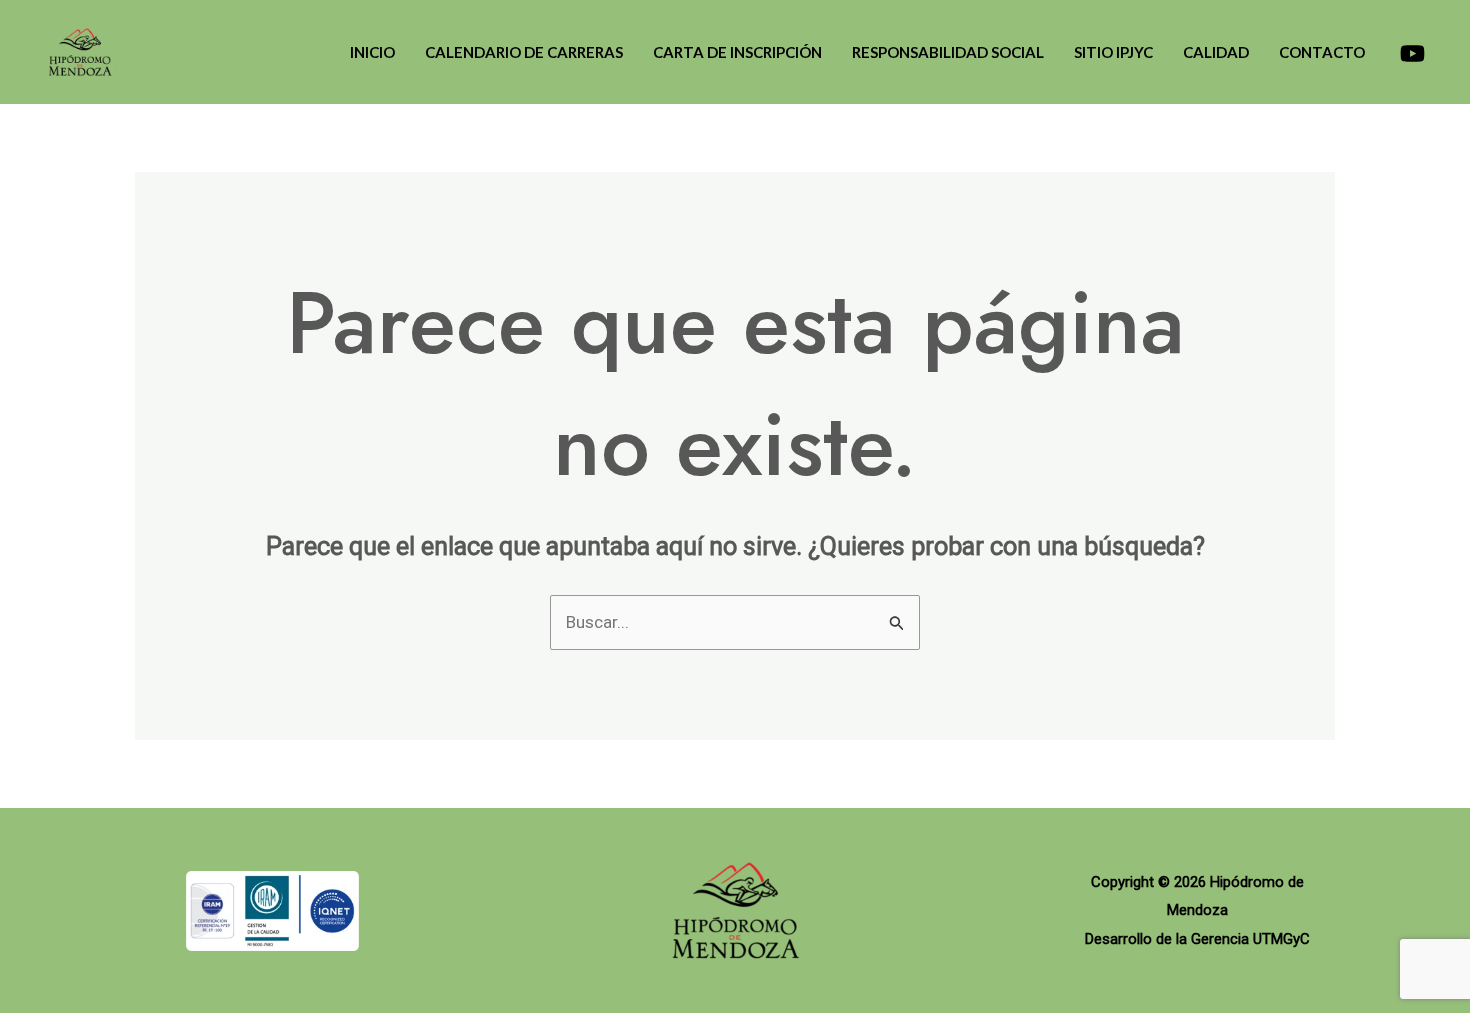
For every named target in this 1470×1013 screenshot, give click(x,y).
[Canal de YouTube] (1412, 53)
